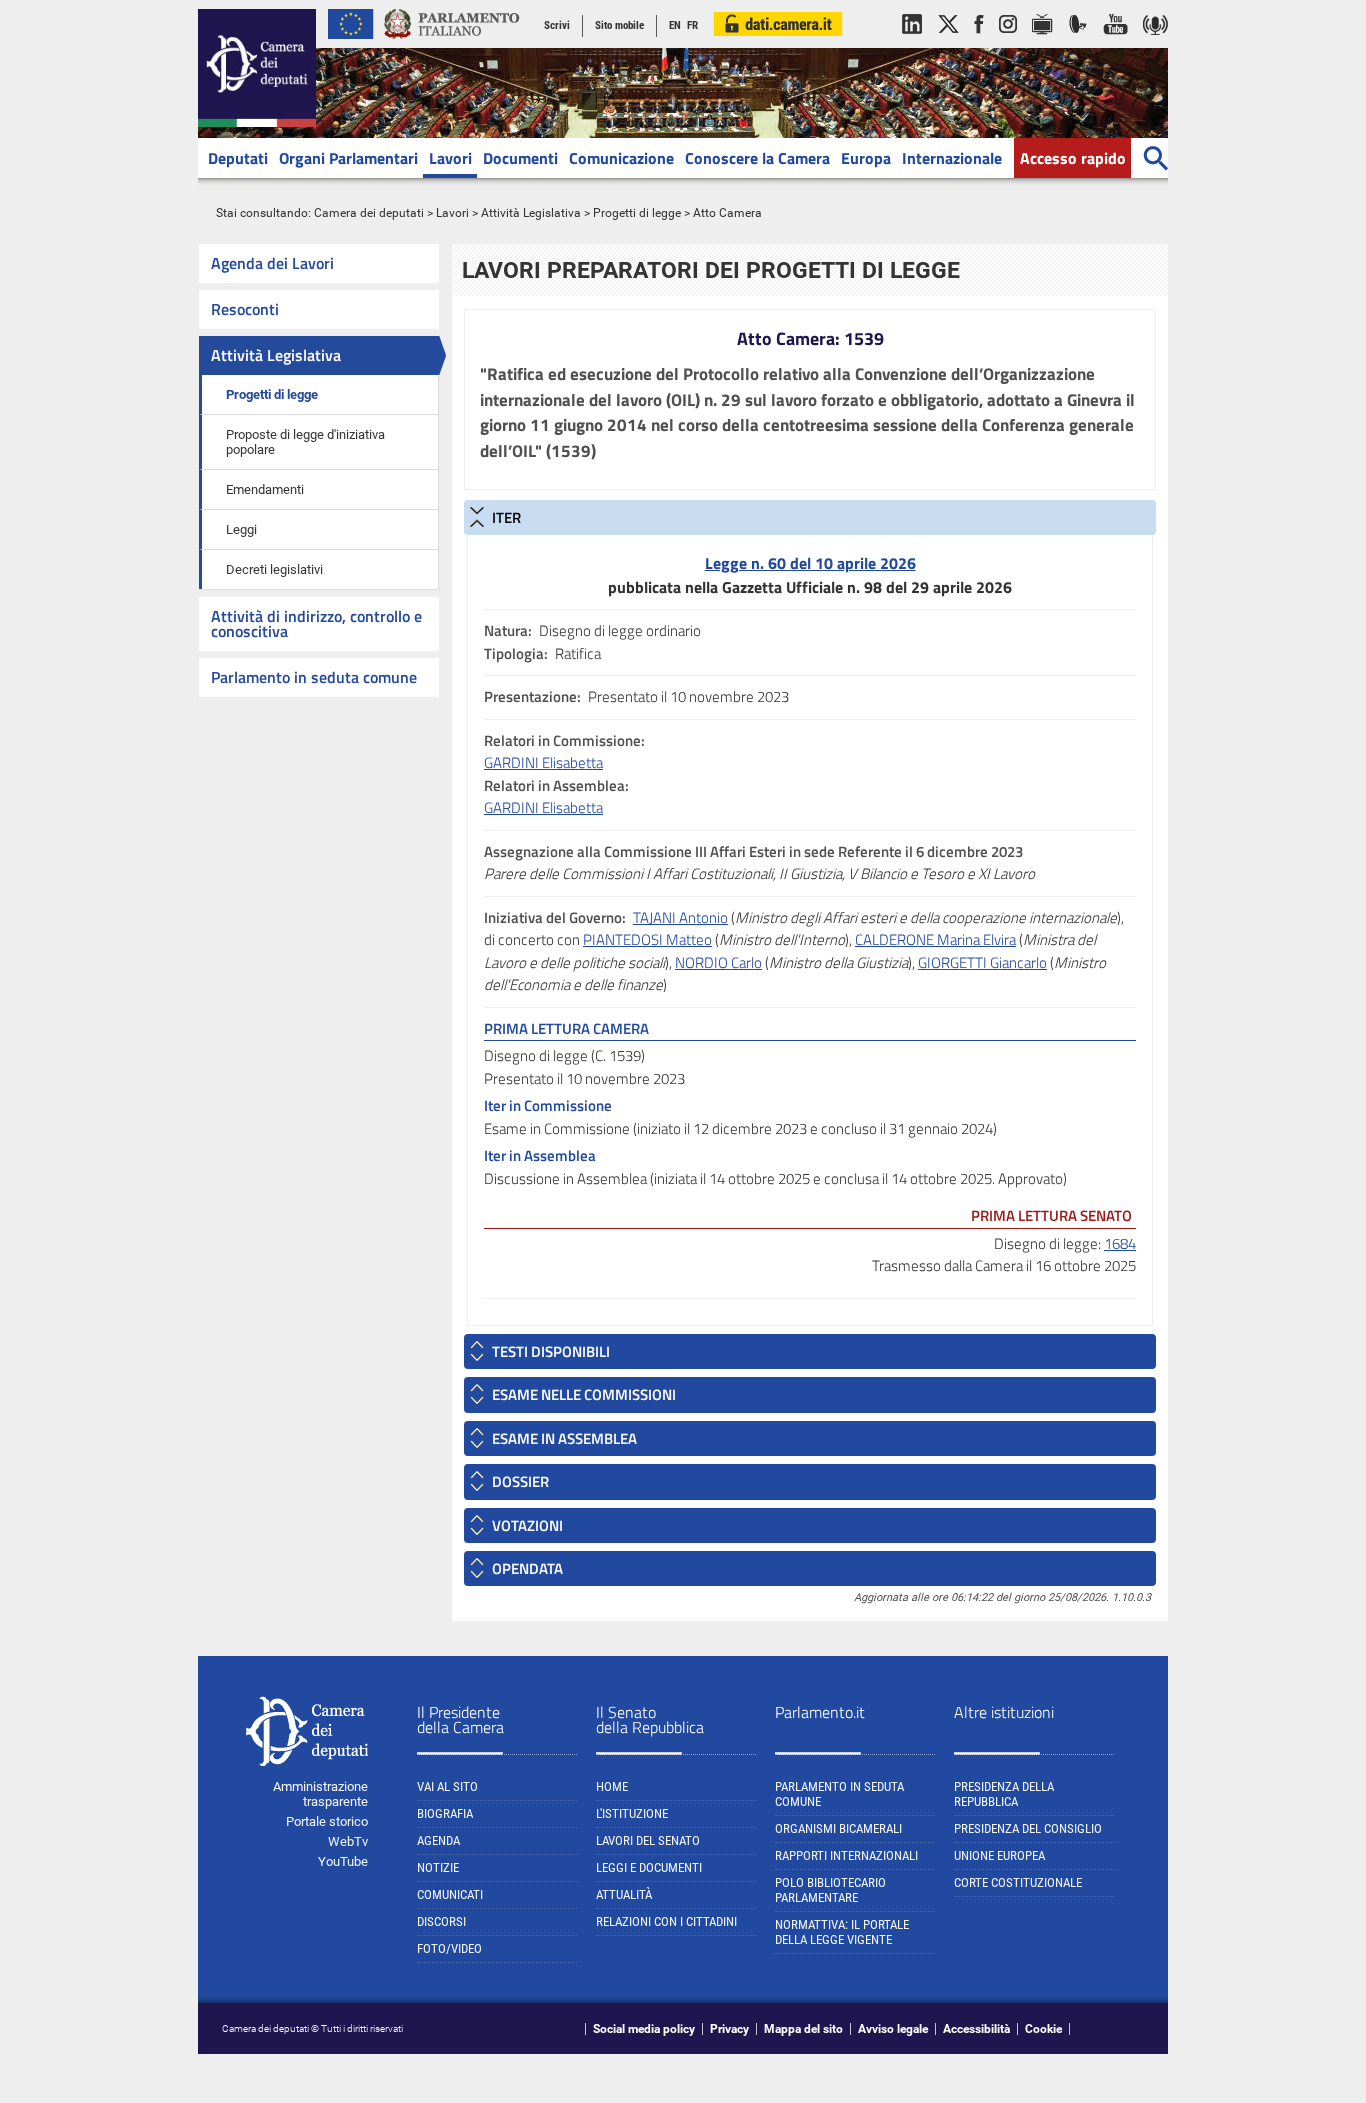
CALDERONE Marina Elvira (935, 939)
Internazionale (952, 158)
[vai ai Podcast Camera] (1155, 44)
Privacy (729, 2029)
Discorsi (441, 1921)
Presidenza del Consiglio (1028, 1828)
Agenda (438, 1840)
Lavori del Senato (648, 1840)
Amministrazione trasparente (320, 1794)
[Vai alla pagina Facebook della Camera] (979, 44)
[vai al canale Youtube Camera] (1115, 44)
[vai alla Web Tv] (1042, 44)
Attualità (624, 1894)
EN (675, 25)
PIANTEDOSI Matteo (647, 939)
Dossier (520, 1481)
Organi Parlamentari (348, 158)
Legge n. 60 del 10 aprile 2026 (810, 563)
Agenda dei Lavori (272, 263)
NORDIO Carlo (718, 962)
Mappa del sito (803, 2029)
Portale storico (327, 1821)
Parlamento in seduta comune (314, 677)
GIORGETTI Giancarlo (982, 962)
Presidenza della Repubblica (1004, 1794)
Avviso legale (893, 2029)
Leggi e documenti (649, 1867)
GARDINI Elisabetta (543, 762)
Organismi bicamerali (838, 1828)
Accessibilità (976, 2029)
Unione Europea (999, 1855)
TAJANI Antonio (680, 917)
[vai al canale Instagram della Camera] (1008, 44)
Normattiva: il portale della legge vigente (842, 1932)
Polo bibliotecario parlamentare (830, 1890)
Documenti (520, 158)
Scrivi (557, 25)
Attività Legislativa (531, 213)
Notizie (438, 1867)
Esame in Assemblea (564, 1438)
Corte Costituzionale (1018, 1882)
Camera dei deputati (369, 213)
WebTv (348, 1841)
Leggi (241, 529)
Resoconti (245, 309)
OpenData (527, 1568)
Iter (506, 517)
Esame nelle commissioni (584, 1394)
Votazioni (527, 1525)
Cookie (1043, 2029)
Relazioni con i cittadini (666, 1921)
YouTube (343, 1861)
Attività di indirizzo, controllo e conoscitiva (316, 623)
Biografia (445, 1813)
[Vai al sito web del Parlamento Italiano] (452, 44)
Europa (866, 158)
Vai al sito (447, 1786)
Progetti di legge (637, 213)
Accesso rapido (1073, 158)
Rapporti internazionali (846, 1855)
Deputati (238, 158)
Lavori (450, 158)
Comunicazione (621, 158)
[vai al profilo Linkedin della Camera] (912, 44)
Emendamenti (265, 489)
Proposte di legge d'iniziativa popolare (305, 442)
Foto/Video (449, 1948)
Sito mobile (619, 25)
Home (612, 1786)
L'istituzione (632, 1813)
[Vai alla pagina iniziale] (257, 123)
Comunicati (450, 1894)
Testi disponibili (551, 1351)
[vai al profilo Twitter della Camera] (948, 44)
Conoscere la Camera (757, 158)
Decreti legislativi (274, 569)
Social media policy (644, 2029)
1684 (1120, 1243)
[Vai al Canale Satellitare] (1078, 44)
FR (692, 25)
